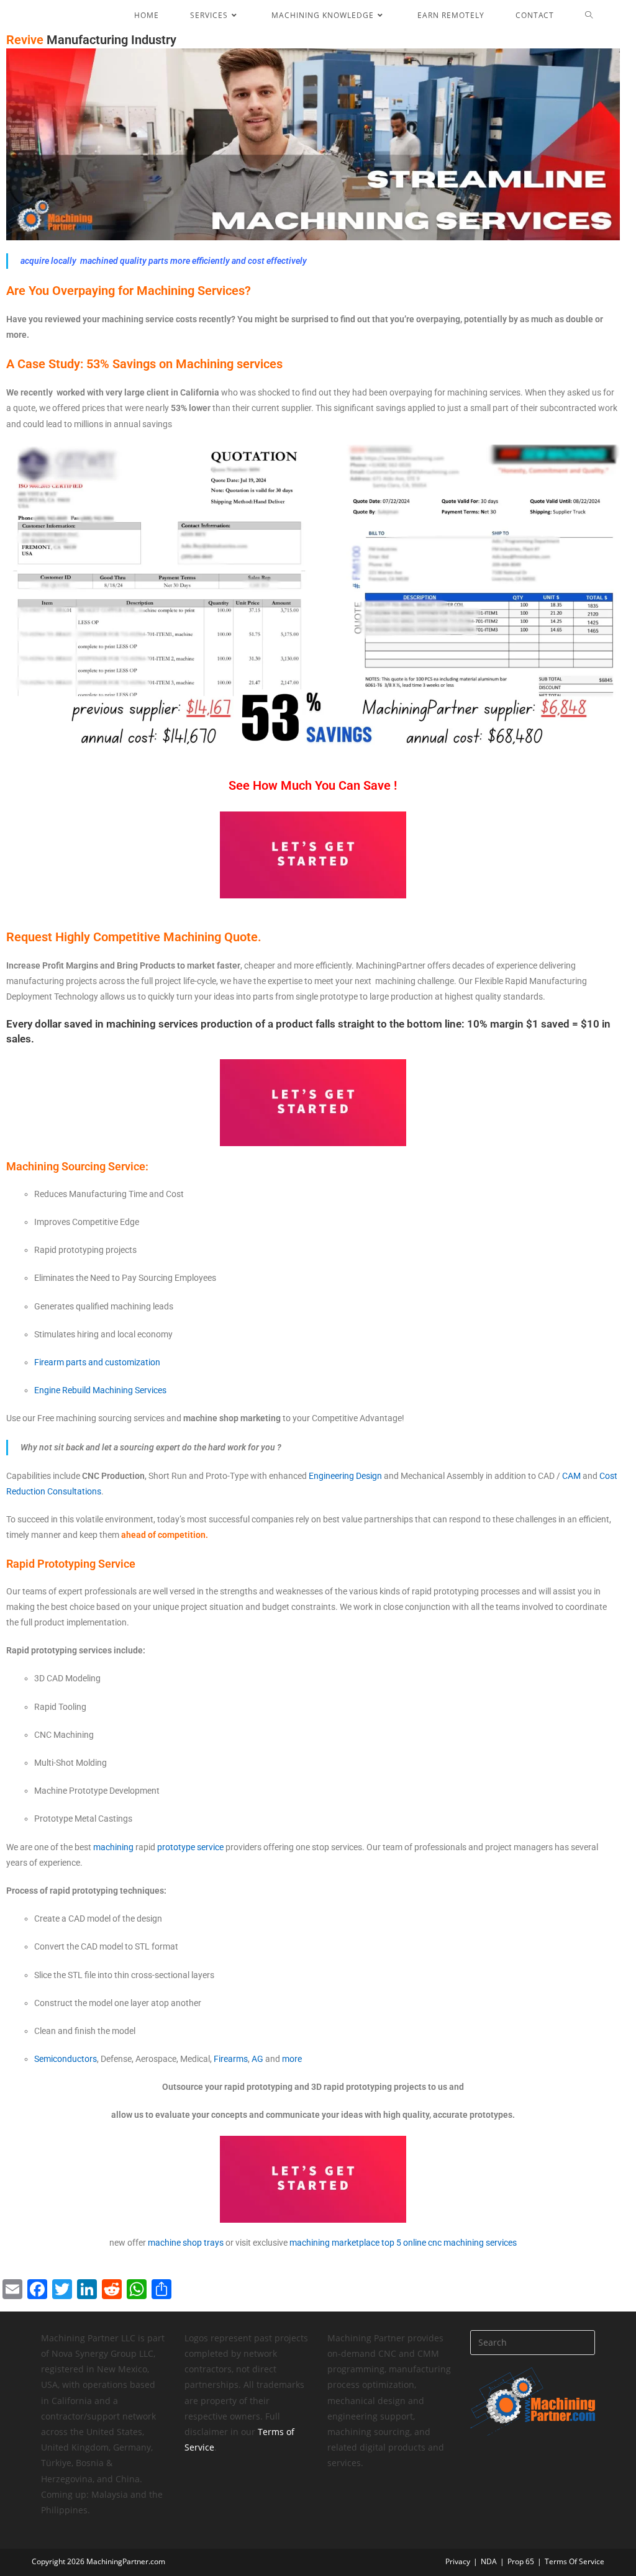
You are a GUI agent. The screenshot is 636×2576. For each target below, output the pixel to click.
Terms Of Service (575, 2561)
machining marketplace (334, 2243)
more (292, 2059)
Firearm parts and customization (97, 1362)
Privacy (458, 2561)
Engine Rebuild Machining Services (101, 1390)
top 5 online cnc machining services (449, 2243)
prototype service (190, 1847)
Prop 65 (521, 2561)
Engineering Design (345, 1476)
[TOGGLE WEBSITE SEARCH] (598, 16)
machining (113, 1847)
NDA (489, 2561)
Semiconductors (66, 2059)
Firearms (231, 2059)
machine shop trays (186, 2243)
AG (257, 2059)
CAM (571, 1476)
